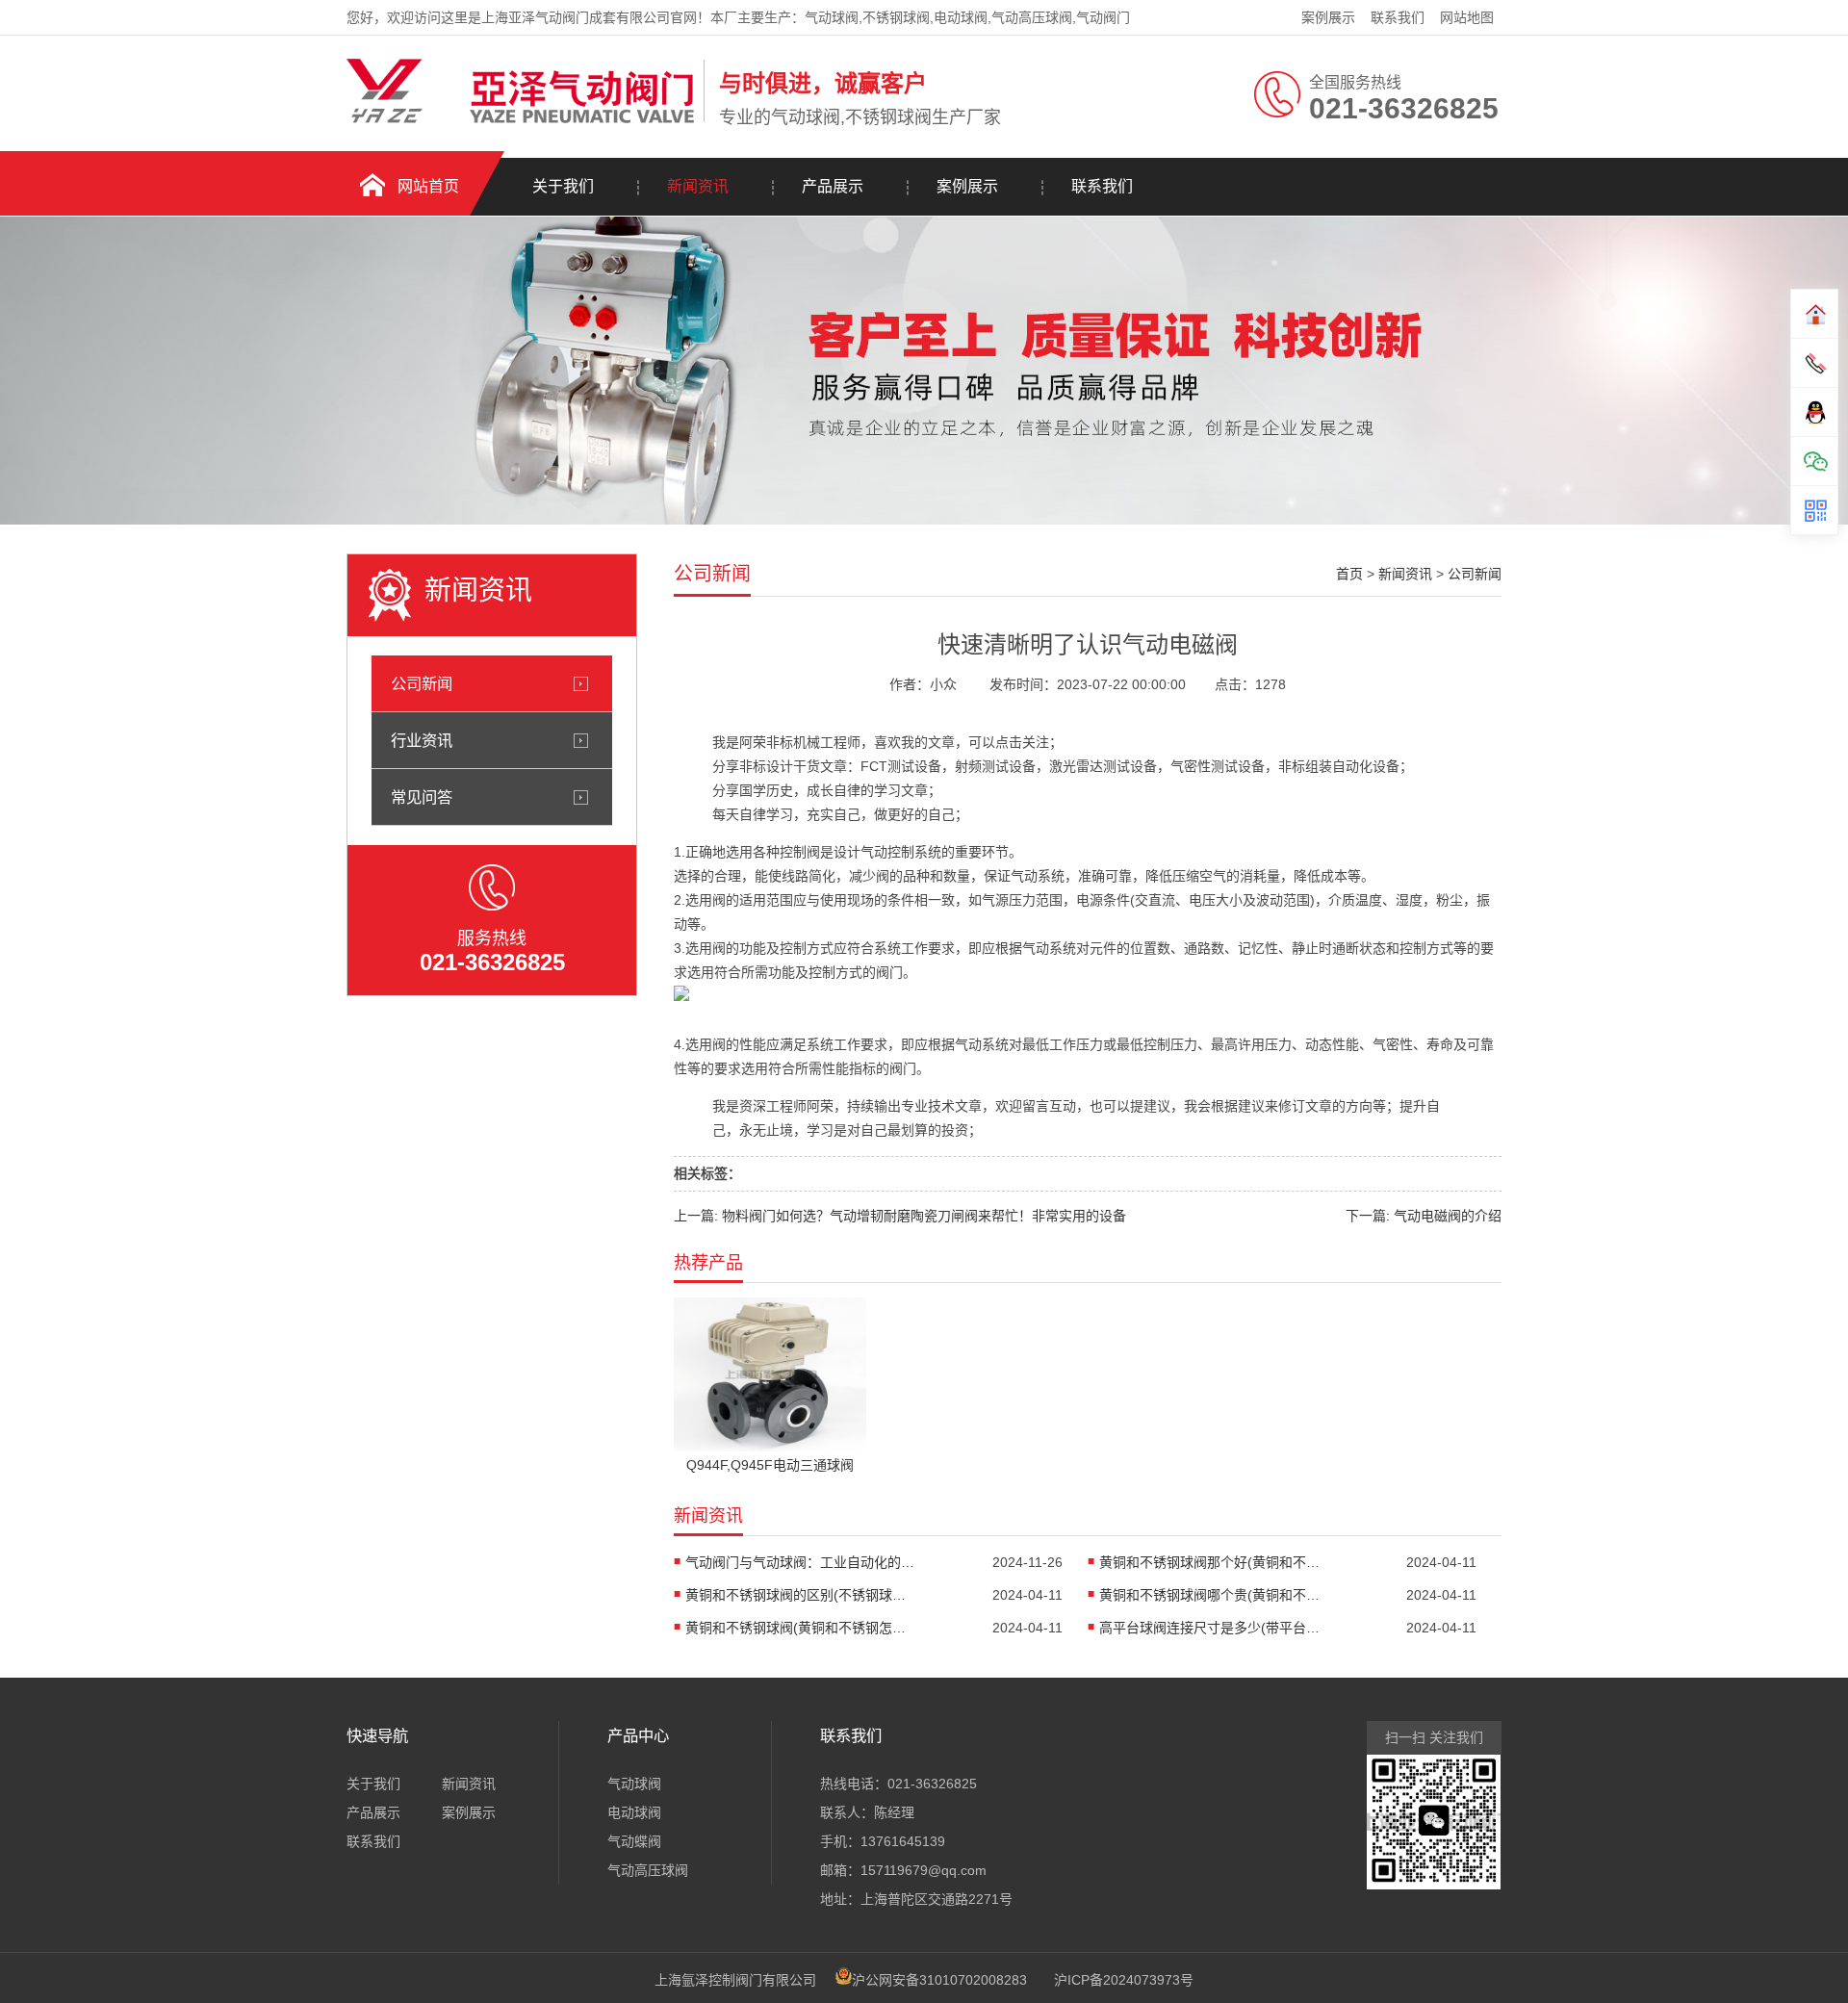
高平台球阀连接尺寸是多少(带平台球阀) (1215, 1628)
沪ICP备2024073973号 (1124, 1980)
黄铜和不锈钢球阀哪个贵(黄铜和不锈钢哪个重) (1215, 1595)
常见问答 (422, 797)
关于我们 (563, 186)
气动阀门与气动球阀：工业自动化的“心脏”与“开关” (801, 1562)
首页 (1349, 574)
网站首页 (428, 186)
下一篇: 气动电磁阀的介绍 (1424, 1216)
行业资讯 (422, 740)
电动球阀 (634, 1812)
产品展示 (833, 186)
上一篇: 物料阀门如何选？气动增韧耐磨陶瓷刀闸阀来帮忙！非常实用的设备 (900, 1216)
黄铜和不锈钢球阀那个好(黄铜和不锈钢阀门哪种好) (1215, 1562)
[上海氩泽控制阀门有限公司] (520, 118)
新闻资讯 (698, 186)
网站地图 (1467, 17)
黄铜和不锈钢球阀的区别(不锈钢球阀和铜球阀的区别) (801, 1595)
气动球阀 (634, 1784)
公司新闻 (422, 683)
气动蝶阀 (634, 1841)
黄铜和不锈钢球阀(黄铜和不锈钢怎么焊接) (801, 1628)
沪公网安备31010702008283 (939, 1980)
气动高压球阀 (648, 1870)
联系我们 (1398, 17)
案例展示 (1328, 17)
